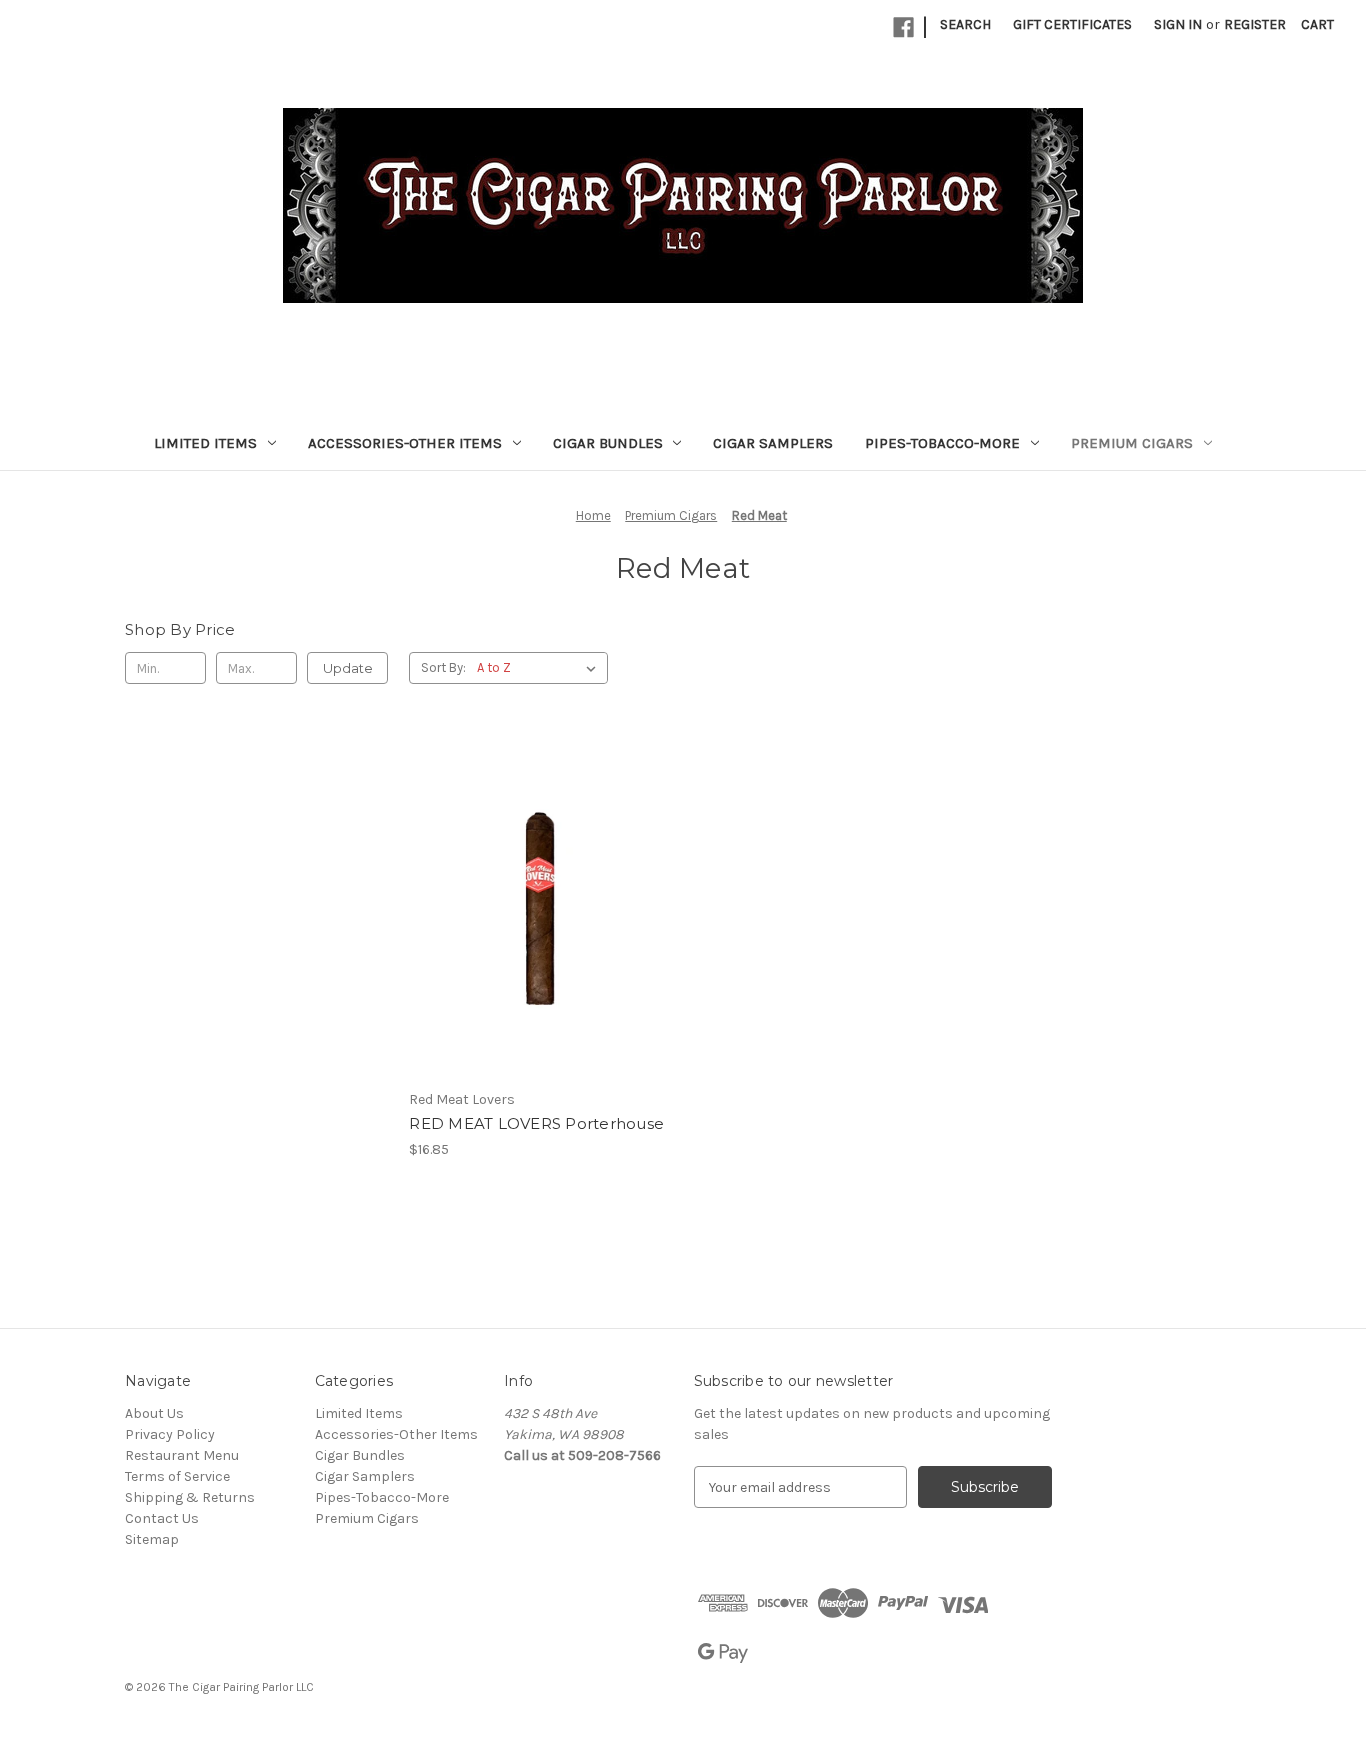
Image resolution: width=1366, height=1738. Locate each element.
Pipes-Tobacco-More (942, 443)
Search (965, 24)
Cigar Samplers (773, 443)
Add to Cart (540, 941)
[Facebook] (903, 27)
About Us (154, 1413)
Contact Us (162, 1518)
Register (1255, 24)
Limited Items (205, 443)
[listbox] (540, 668)
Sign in (1178, 24)
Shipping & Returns (190, 1497)
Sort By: (443, 667)
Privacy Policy (170, 1434)
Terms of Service (177, 1476)
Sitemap (152, 1539)
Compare (534, 906)
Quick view (537, 870)
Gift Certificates (1072, 24)
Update (348, 668)
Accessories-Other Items (405, 443)
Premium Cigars (1132, 443)
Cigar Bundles (608, 443)
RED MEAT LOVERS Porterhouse (536, 1123)
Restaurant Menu (182, 1455)
